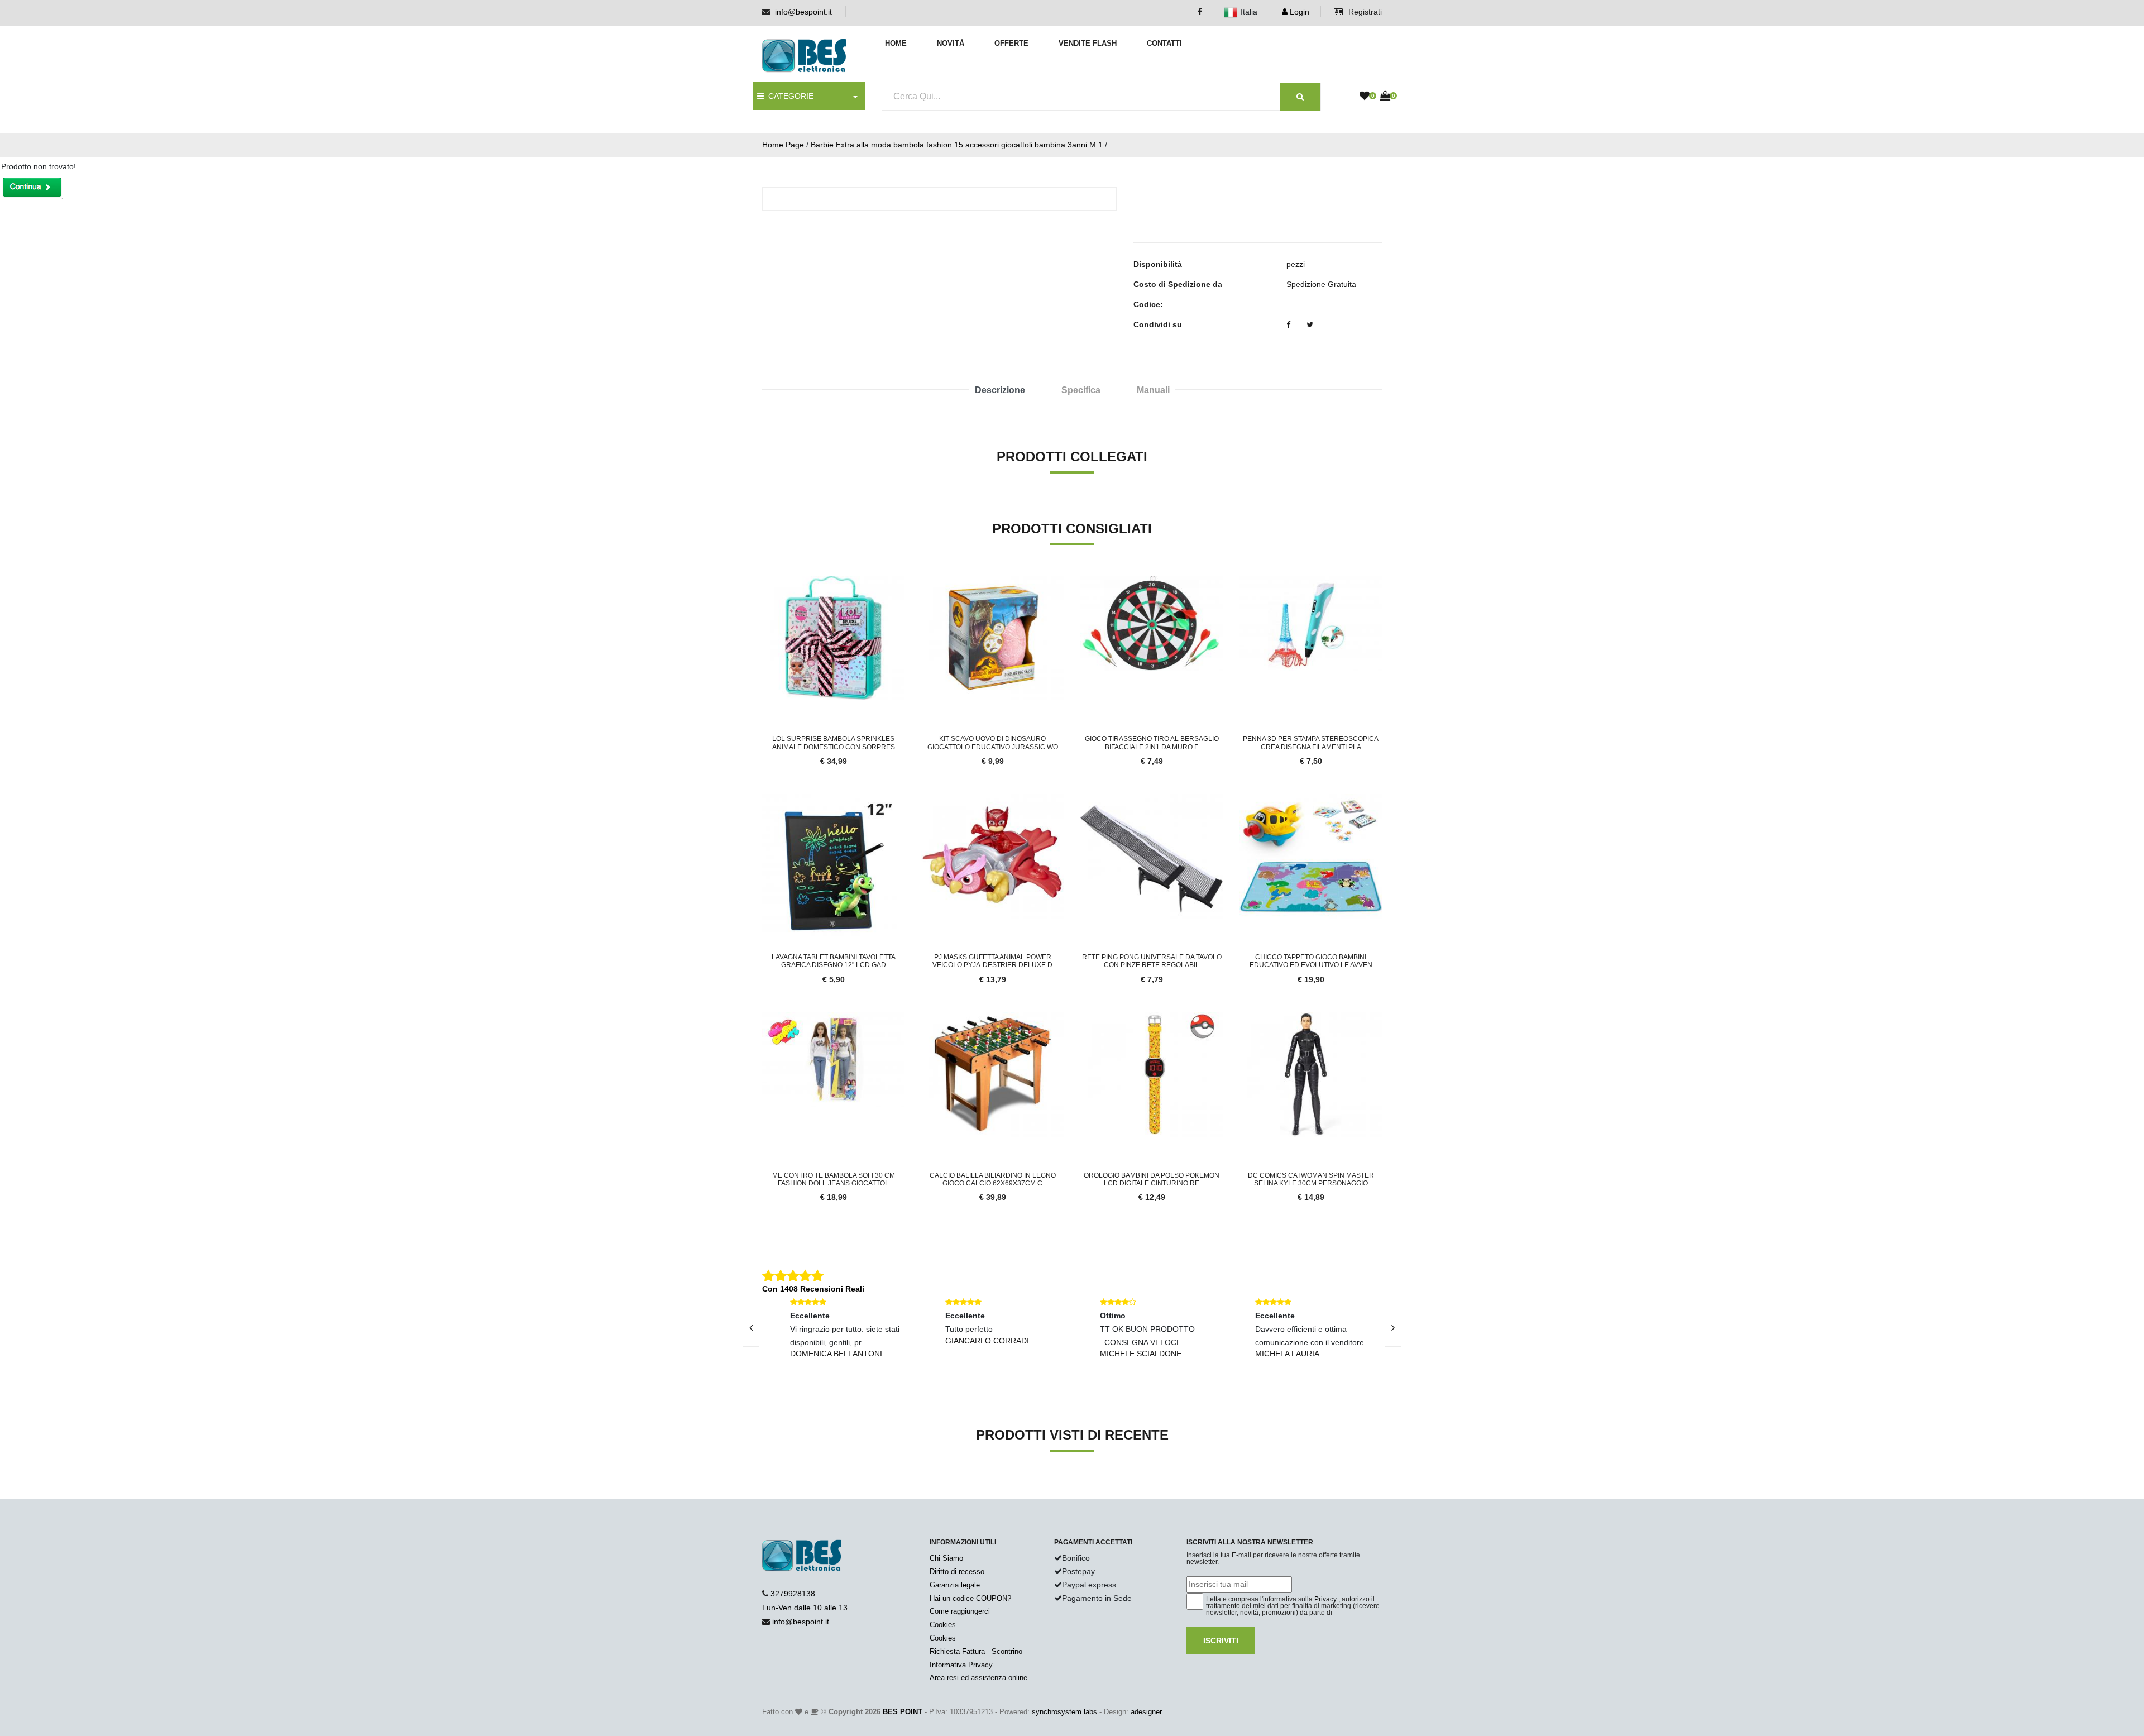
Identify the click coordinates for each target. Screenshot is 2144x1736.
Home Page (783, 145)
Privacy (1325, 1599)
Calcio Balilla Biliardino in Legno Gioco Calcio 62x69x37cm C (993, 1179)
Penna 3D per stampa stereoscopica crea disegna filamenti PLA (1311, 743)
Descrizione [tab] (1000, 390)
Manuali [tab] (1153, 390)
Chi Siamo (946, 1558)
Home (896, 43)
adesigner (1146, 1712)
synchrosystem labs (1064, 1712)
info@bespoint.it (803, 12)
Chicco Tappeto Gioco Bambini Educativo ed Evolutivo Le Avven (1311, 961)
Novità (951, 43)
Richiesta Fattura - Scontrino (976, 1651)
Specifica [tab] (1081, 390)
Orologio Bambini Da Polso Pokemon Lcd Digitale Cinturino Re (1152, 1179)
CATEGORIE (789, 96)
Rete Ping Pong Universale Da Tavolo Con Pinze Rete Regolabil (1152, 961)
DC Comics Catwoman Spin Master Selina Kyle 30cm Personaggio (1311, 1179)
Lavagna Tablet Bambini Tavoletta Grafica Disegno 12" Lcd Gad (834, 961)
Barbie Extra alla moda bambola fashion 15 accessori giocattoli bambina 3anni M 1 (957, 145)
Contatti (1164, 43)
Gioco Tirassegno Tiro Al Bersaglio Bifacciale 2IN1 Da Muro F (1152, 743)
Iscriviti (1221, 1641)
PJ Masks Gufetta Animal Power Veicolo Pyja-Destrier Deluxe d (992, 961)
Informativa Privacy (961, 1665)
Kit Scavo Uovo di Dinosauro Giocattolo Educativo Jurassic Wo (993, 743)
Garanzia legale (955, 1585)
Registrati (1364, 12)
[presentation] (751, 1327)
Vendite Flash (1088, 43)
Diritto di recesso (957, 1572)
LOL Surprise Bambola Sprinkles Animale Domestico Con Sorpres (834, 743)
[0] (1365, 97)
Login (1298, 12)
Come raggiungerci (960, 1611)
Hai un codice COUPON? (970, 1598)
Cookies (943, 1625)
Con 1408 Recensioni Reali (813, 1289)
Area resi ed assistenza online (978, 1678)
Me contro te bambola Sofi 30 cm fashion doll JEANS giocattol (834, 1179)
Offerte (1011, 43)
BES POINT (903, 1712)
